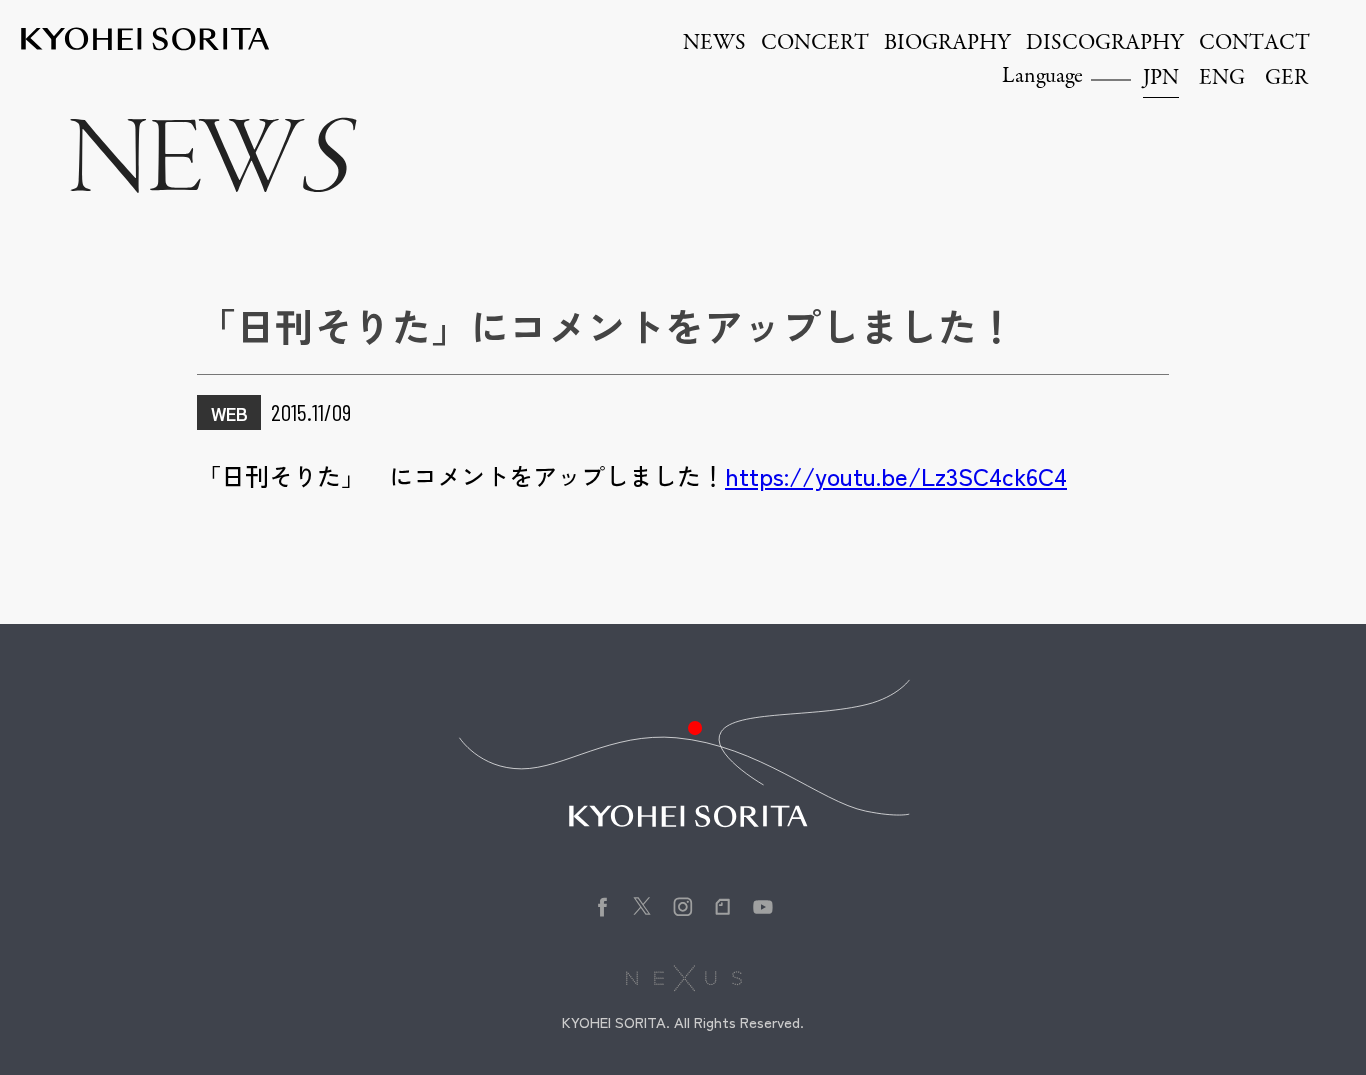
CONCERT (815, 44)
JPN (1161, 79)
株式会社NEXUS (683, 978)
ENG (1222, 79)
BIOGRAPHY (947, 44)
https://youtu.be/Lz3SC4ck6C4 (896, 475)
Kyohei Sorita (145, 39)
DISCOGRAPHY (1105, 44)
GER (1286, 79)
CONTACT (1254, 44)
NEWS (714, 44)
